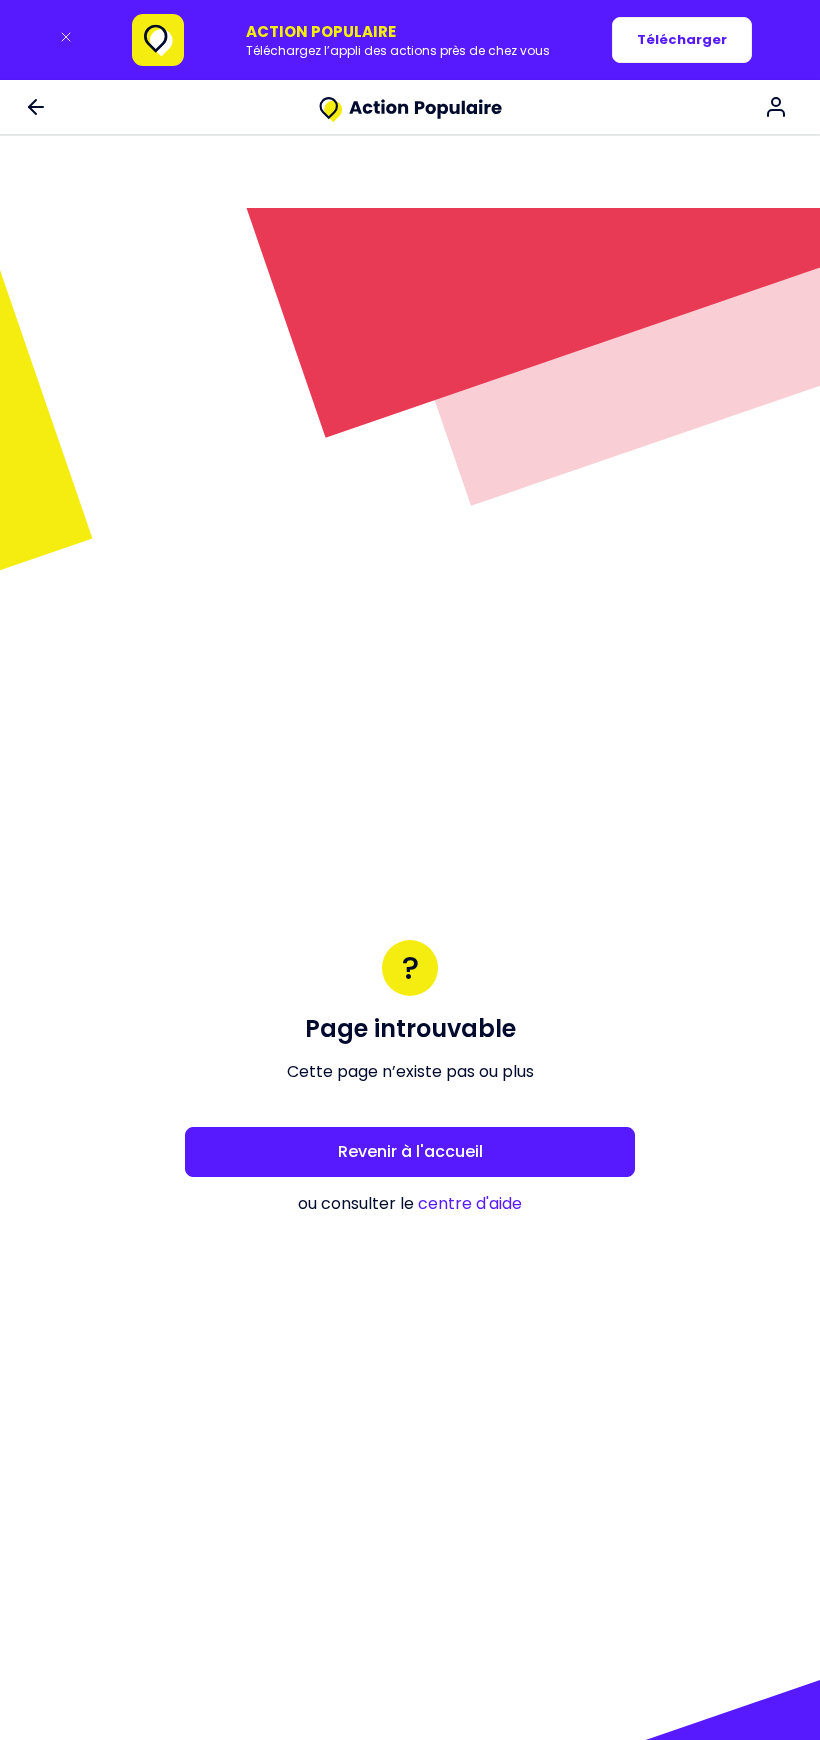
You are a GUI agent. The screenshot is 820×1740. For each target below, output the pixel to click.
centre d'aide (470, 1203)
